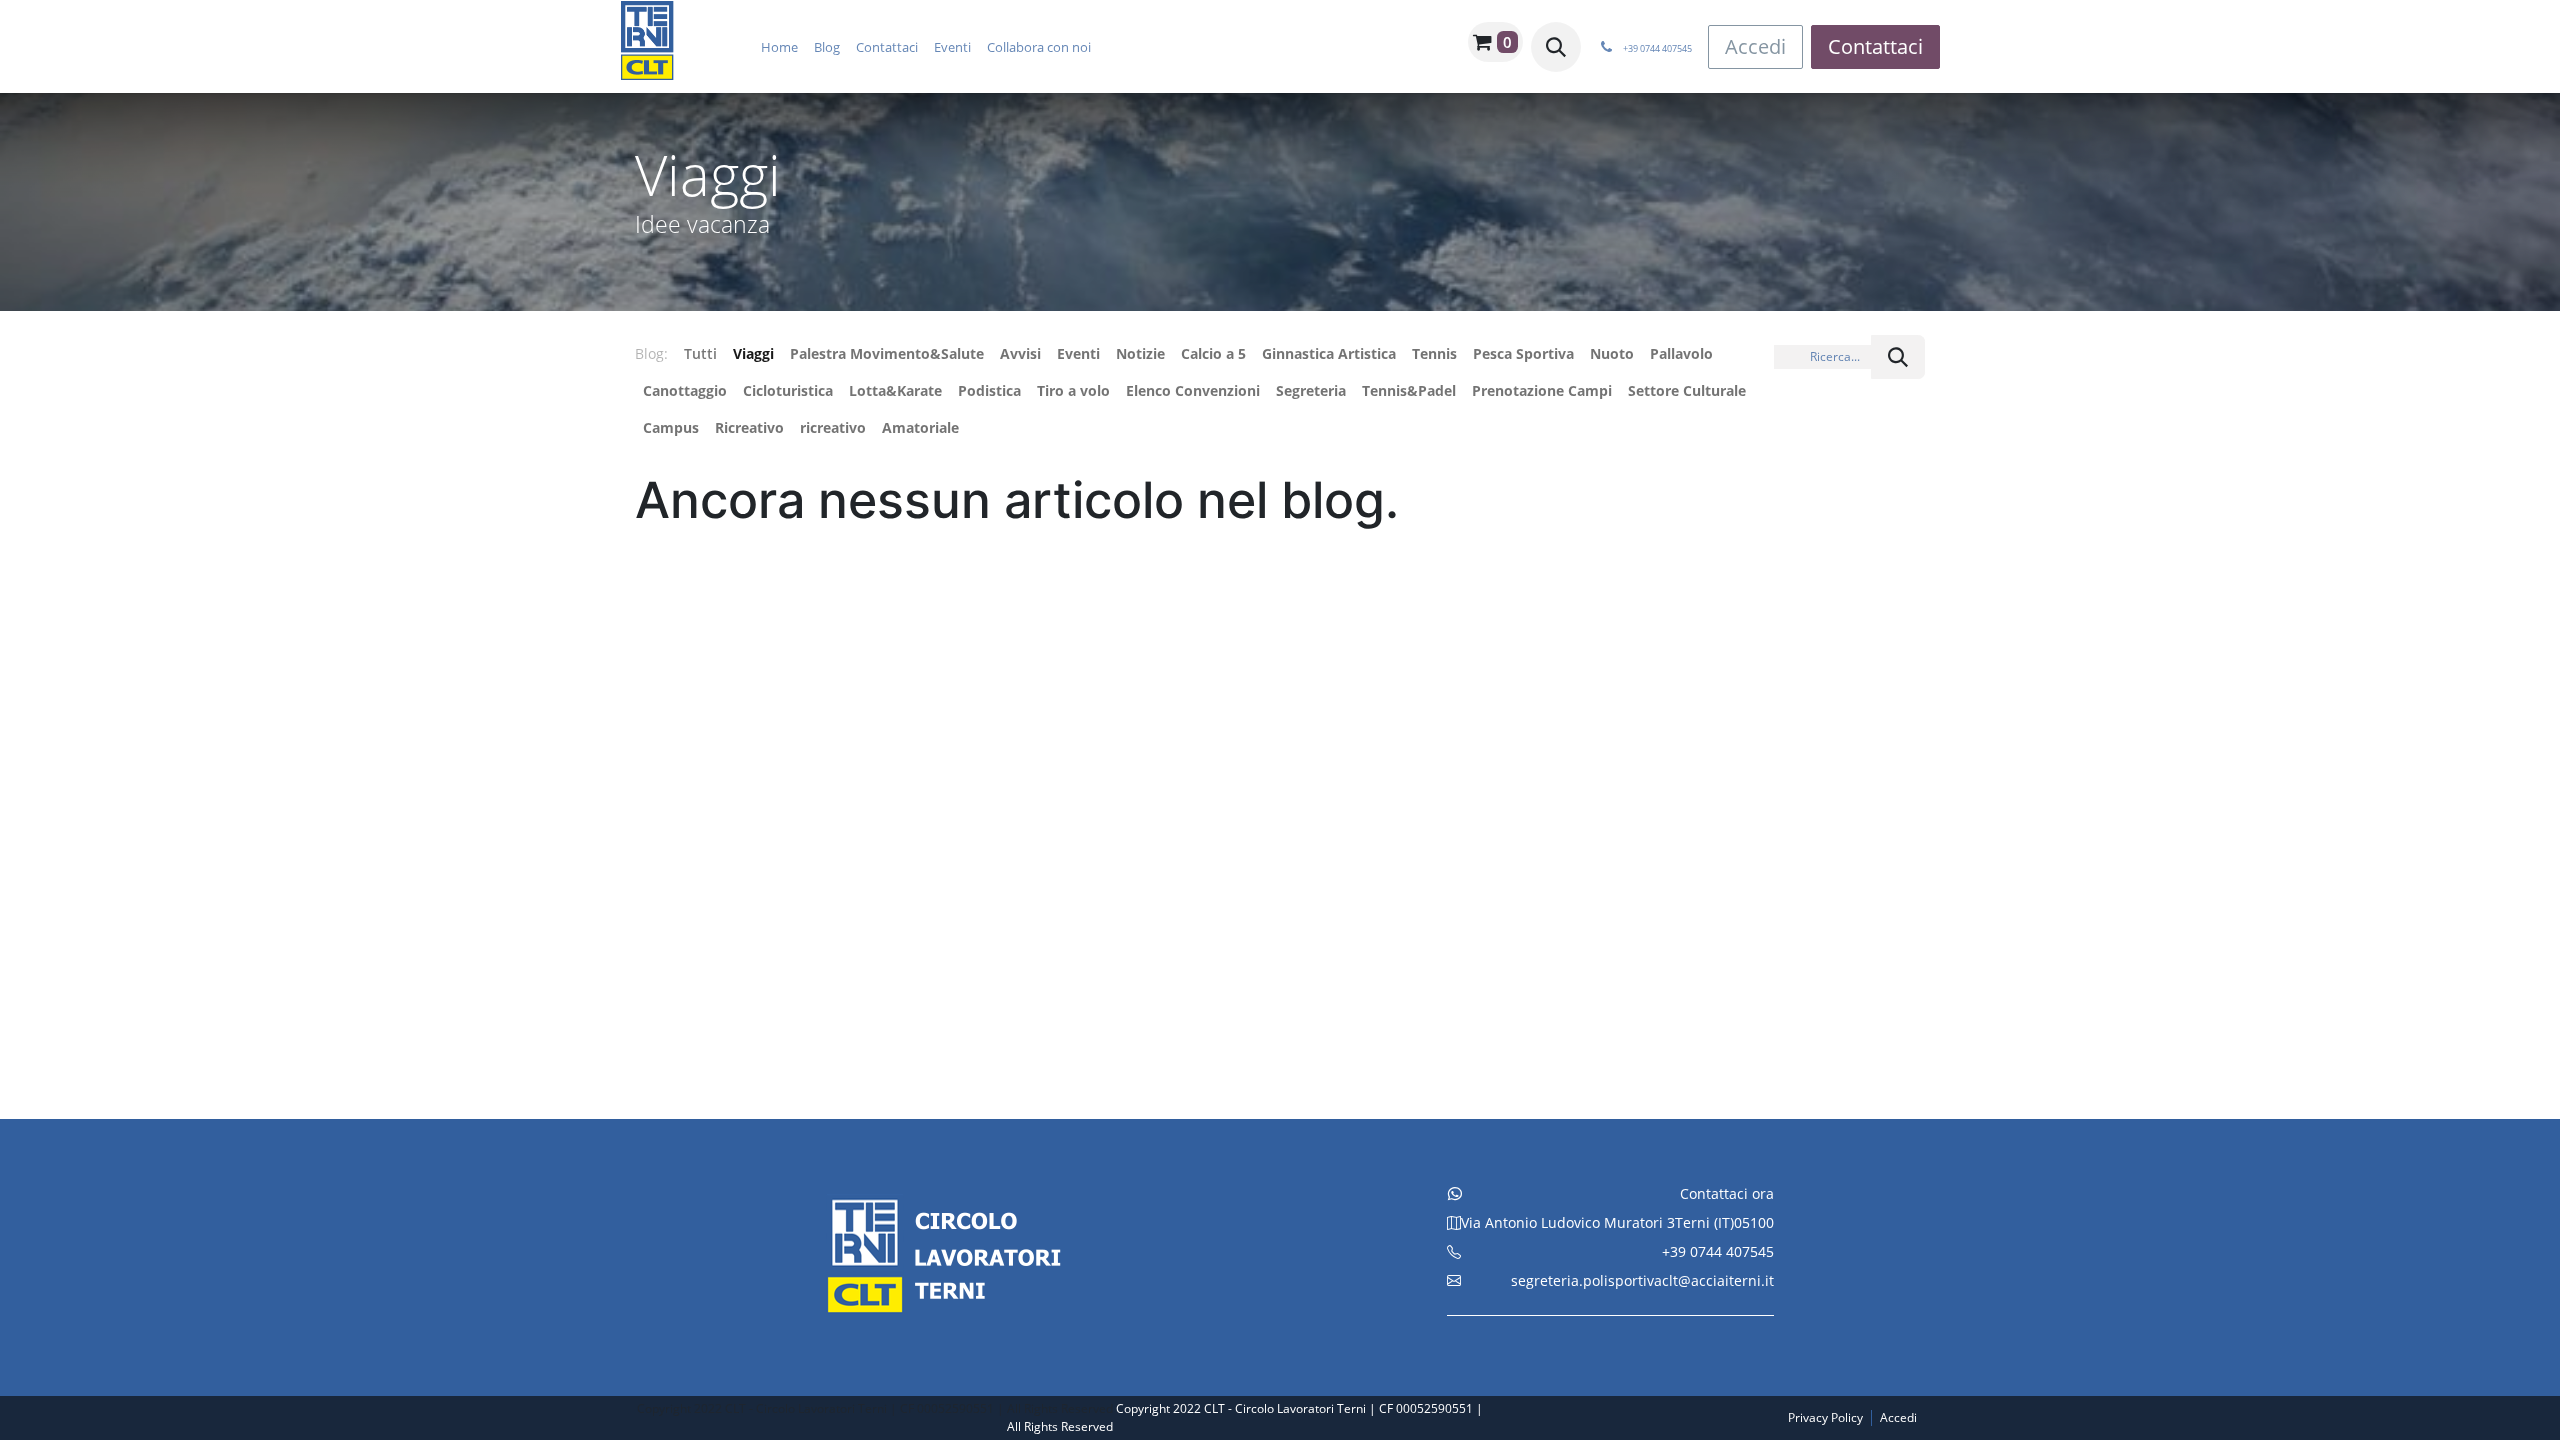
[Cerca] (1898, 357)
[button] (1556, 47)
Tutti (700, 353)
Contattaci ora (1727, 1193)
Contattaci (1875, 46)
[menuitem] (779, 47)
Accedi (1755, 46)
